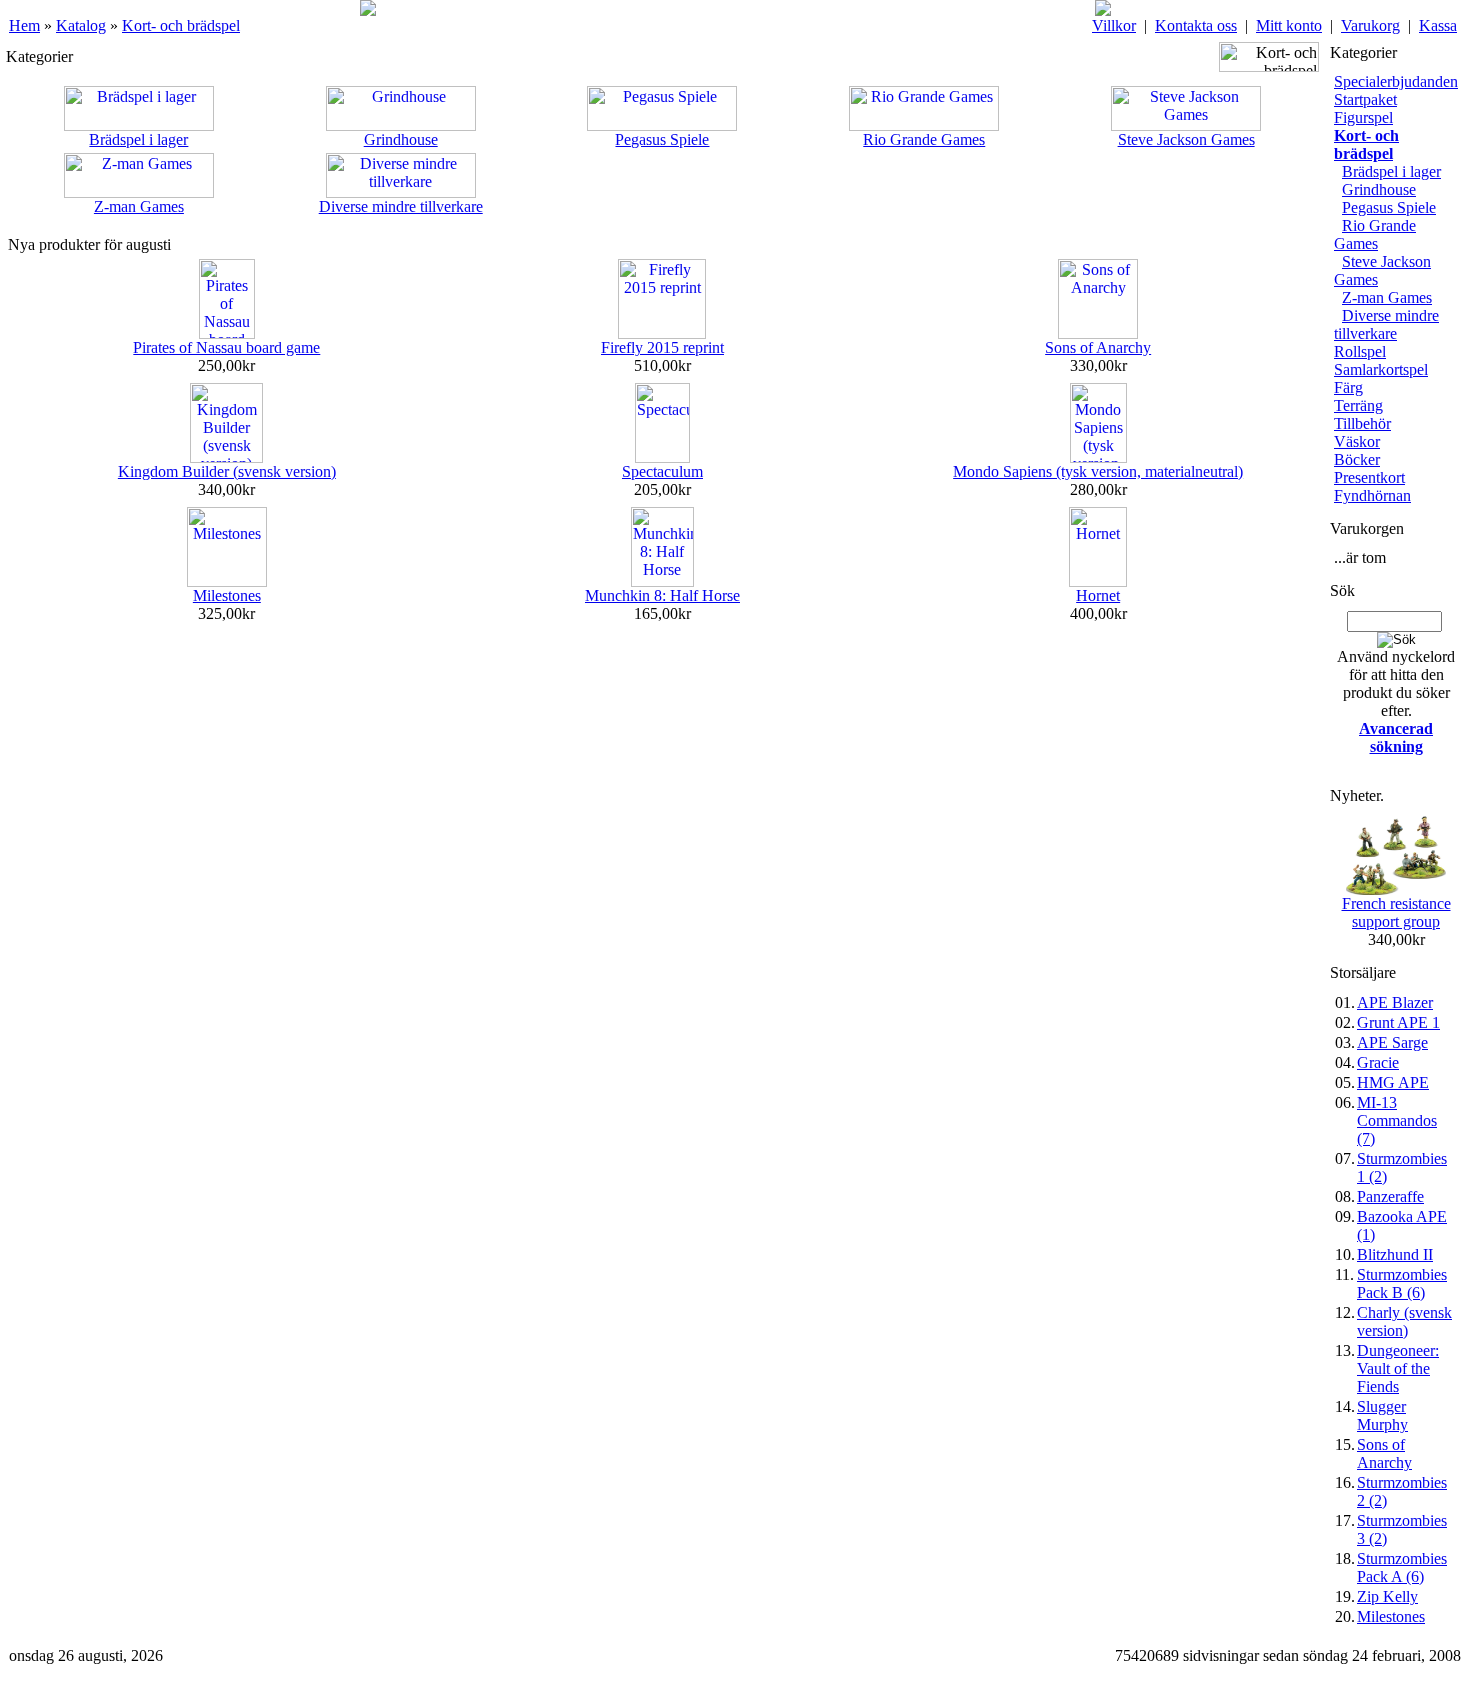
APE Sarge (1392, 1042)
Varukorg (1370, 25)
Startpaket (1365, 99)
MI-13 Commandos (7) (1397, 1120)
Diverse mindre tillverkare (401, 206)
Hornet (1098, 595)
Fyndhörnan (1372, 495)
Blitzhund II (1395, 1254)
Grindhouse (401, 139)
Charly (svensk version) (1404, 1321)
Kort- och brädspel (181, 25)
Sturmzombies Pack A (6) (1402, 1567)
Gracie (1378, 1062)
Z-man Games (139, 206)
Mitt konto (1289, 25)
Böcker (1357, 459)
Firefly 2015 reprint (662, 347)
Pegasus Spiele (662, 139)
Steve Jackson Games (1186, 139)
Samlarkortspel (1381, 369)
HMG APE (1393, 1082)
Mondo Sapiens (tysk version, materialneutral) (1098, 471)
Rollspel (1360, 351)
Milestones (227, 595)
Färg (1348, 387)
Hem (24, 25)
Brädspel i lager (138, 139)
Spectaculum (662, 471)
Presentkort (1369, 477)
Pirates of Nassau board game (226, 347)
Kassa (1438, 25)
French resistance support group (1396, 912)
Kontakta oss (1196, 25)
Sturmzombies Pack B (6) (1402, 1283)
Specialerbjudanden (1396, 81)
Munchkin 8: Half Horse (662, 595)
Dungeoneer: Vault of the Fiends (1398, 1368)
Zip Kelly (1387, 1596)
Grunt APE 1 (1398, 1022)
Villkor (1114, 25)
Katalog (81, 25)
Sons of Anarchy (1098, 347)
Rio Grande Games (924, 139)
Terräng (1358, 405)
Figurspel (1363, 117)
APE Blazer (1395, 1002)
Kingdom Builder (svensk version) (227, 471)
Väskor (1357, 441)
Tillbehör (1362, 423)
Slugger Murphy (1382, 1415)
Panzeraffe (1390, 1196)
